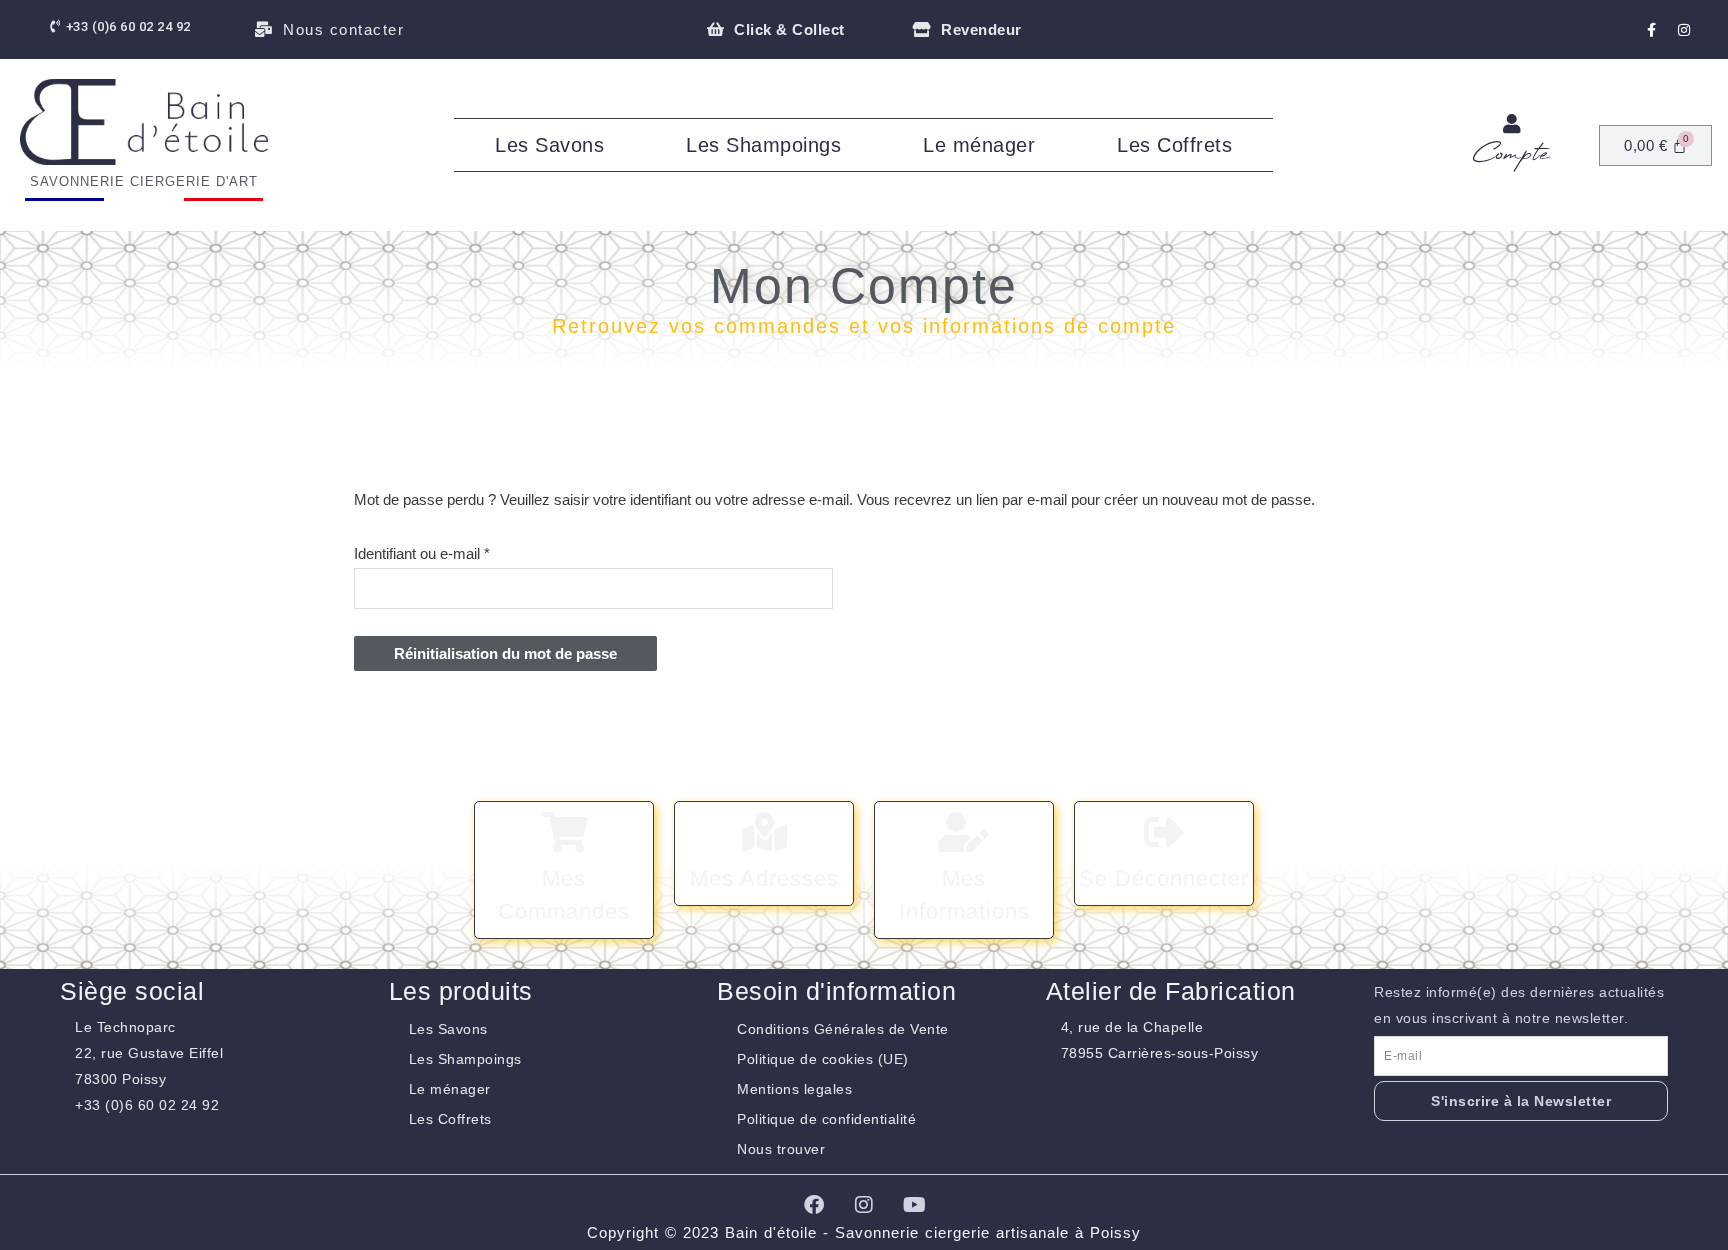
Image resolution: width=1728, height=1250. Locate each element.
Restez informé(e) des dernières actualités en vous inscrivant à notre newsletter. (1519, 1005)
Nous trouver (781, 1149)
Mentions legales (794, 1089)
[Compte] (1512, 124)
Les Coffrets (1174, 145)
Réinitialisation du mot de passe (505, 653)
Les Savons (549, 145)
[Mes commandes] (564, 832)
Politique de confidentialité (826, 1119)
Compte (1511, 154)
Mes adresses (764, 878)
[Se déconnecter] (1164, 832)
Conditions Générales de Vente (843, 1029)
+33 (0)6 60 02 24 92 (147, 1105)
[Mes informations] (964, 832)
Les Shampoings (763, 145)
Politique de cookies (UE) (823, 1059)
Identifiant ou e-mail (456, 551)
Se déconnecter (1164, 878)
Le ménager (979, 145)
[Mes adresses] (764, 832)
